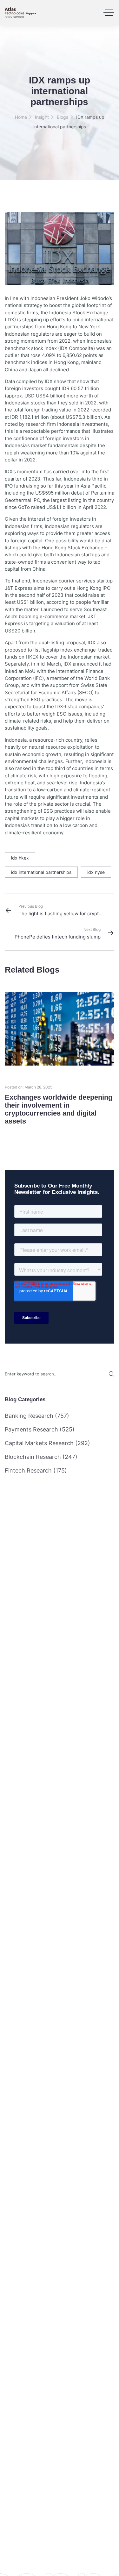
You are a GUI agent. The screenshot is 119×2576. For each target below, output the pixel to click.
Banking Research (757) (37, 1416)
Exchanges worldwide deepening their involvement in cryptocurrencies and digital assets (59, 1109)
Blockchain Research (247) (41, 1457)
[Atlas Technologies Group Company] (20, 13)
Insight (42, 117)
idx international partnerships (41, 872)
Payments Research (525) (40, 1429)
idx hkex (20, 858)
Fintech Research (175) (36, 1470)
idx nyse (96, 872)
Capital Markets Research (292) (47, 1443)
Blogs (63, 117)
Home (21, 117)
